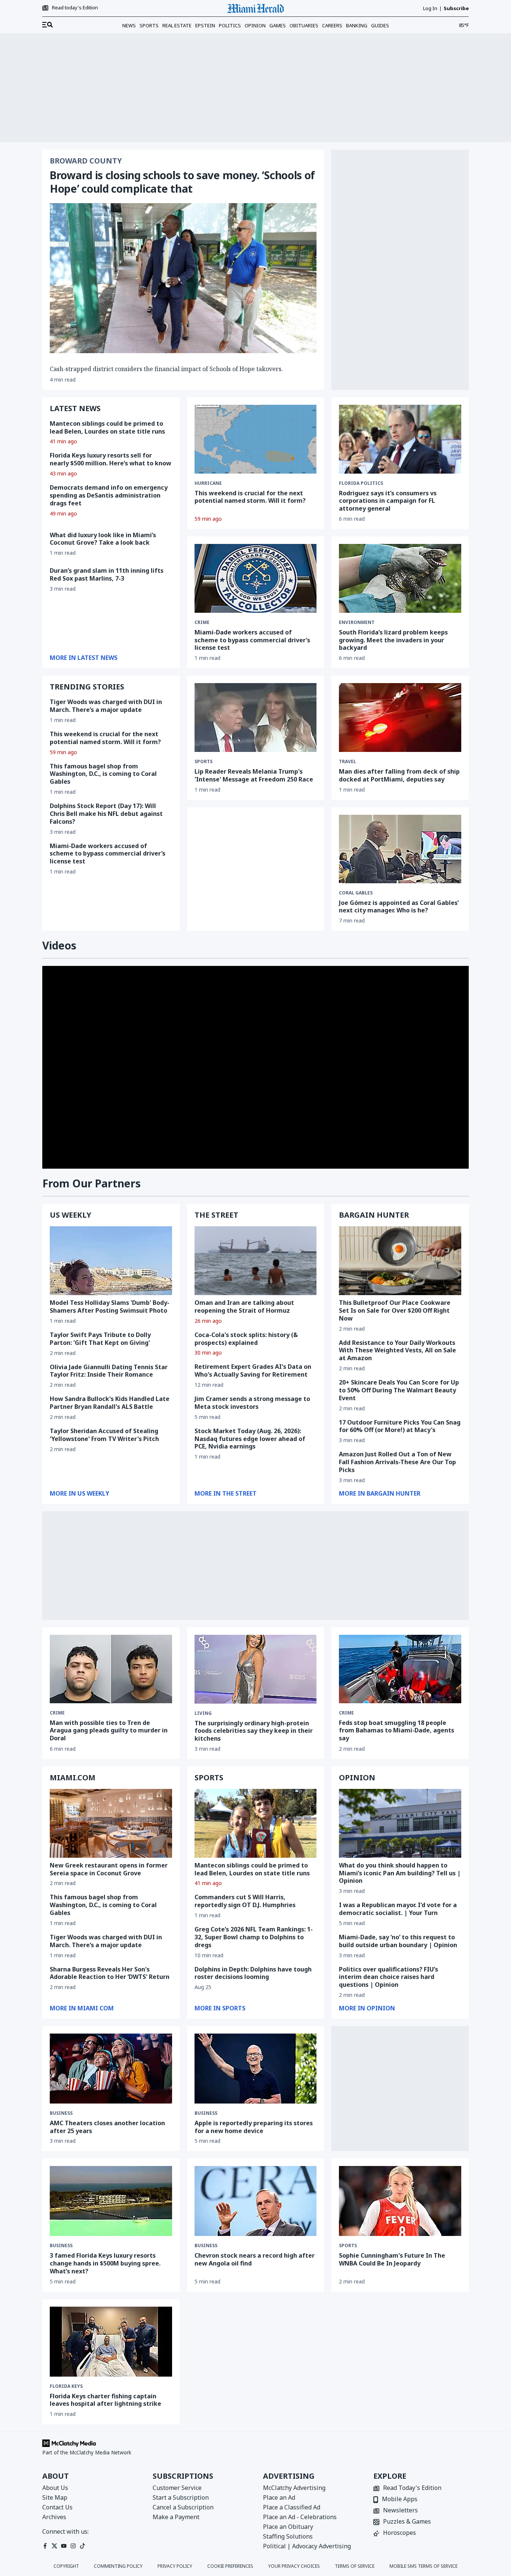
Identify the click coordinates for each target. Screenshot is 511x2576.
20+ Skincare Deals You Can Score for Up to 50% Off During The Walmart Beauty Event (399, 1390)
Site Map (55, 2497)
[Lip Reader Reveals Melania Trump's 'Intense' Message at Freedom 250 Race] (256, 718)
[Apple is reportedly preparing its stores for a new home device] (256, 2069)
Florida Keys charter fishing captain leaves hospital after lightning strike (105, 2400)
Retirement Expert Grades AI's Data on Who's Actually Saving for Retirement (253, 1370)
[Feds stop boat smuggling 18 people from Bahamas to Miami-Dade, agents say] (400, 1669)
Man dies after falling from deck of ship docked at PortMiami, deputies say (399, 775)
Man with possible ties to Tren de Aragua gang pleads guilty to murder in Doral (109, 1731)
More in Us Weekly (79, 1493)
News (129, 25)
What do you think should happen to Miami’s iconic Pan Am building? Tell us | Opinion (400, 1873)
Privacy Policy (175, 2566)
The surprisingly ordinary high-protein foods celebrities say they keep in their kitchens (254, 1731)
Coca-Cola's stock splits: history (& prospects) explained (246, 1339)
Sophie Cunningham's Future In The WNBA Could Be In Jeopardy (392, 2259)
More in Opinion (367, 2008)
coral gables (356, 893)
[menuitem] (48, 25)
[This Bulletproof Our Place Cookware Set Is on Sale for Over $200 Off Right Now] (400, 1261)
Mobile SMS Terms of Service (423, 2566)
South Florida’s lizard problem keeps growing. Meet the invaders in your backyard (393, 640)
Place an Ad (279, 2497)
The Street (216, 1215)
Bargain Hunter (374, 1215)
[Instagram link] (73, 2546)
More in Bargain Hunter (380, 1493)
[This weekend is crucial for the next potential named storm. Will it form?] (256, 439)
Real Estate (177, 25)
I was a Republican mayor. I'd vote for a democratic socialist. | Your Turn (398, 1909)
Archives (54, 2517)
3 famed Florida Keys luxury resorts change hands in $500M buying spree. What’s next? (105, 2263)
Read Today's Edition (412, 2488)
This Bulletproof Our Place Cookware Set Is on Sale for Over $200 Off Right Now (395, 1310)
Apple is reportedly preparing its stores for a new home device (254, 2127)
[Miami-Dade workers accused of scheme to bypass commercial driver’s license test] (256, 578)
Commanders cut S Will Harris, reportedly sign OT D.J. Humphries (245, 1901)
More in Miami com (82, 2008)
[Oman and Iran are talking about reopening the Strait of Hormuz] (256, 1261)
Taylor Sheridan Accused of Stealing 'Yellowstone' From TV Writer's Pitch (104, 1435)
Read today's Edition (75, 8)
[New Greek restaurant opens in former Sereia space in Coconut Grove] (111, 1823)
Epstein (205, 25)
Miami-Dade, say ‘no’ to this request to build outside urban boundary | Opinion (398, 1941)
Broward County (86, 161)
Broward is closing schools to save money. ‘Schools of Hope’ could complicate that (182, 182)
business (61, 2113)
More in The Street (226, 1493)
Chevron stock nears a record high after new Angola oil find (255, 2259)
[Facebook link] (45, 2546)
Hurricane (208, 483)
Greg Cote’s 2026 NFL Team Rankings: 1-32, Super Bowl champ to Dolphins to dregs (254, 1937)
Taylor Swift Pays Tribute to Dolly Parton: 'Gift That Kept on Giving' (100, 1339)
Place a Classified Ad (292, 2507)
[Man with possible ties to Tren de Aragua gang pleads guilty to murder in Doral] (111, 1669)
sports (204, 762)
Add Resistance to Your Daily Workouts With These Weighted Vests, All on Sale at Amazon (397, 1350)
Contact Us (57, 2507)
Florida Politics (361, 483)
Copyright (66, 2566)
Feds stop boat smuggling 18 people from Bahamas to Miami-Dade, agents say (397, 1731)
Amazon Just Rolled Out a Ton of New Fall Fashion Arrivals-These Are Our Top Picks (397, 1462)
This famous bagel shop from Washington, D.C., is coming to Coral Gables (103, 774)
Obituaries (304, 25)
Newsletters (400, 2511)
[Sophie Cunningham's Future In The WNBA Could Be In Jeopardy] (400, 2201)
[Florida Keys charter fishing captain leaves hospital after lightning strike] (111, 2342)
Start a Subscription (181, 2497)
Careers (332, 25)
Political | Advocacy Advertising (307, 2546)
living (203, 1713)
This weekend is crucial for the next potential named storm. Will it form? (250, 497)
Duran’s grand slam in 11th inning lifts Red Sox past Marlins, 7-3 (107, 574)
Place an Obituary (288, 2527)
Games (278, 25)
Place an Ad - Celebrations (300, 2517)
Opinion (255, 25)
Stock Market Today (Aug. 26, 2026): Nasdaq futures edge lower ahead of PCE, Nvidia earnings (250, 1439)
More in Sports (220, 2008)
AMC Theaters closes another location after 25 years (107, 2127)
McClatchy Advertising (294, 2488)
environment (357, 622)
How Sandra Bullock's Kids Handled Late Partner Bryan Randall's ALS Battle (110, 1403)
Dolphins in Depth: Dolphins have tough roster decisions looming (253, 1973)
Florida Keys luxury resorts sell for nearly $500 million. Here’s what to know (111, 459)
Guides (380, 25)
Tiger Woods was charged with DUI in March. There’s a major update (106, 706)
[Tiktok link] (82, 2546)
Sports (149, 25)
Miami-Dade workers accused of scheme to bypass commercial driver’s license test (108, 854)
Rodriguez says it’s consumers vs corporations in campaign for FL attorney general (388, 501)
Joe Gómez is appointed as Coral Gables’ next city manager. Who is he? (399, 907)
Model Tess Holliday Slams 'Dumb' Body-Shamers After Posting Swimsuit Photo (110, 1307)
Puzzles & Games (407, 2522)
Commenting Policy (118, 2566)
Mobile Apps (400, 2499)
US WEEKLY (71, 1215)
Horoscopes (400, 2533)
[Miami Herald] (255, 8)
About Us (55, 2488)
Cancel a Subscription (183, 2507)
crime (202, 622)
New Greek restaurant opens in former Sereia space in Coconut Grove (109, 1869)
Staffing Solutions (288, 2536)
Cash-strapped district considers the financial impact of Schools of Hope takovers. (166, 369)
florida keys (66, 2386)
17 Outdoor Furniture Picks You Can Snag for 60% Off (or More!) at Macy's (400, 1426)
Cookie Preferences (230, 2566)
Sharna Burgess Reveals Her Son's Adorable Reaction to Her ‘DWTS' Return (110, 1973)
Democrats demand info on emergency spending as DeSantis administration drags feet (109, 495)
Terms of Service (355, 2566)
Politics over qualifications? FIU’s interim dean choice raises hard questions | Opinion (388, 1977)
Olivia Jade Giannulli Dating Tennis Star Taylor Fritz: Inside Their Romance (109, 1371)
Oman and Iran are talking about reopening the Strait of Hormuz (244, 1307)
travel (348, 762)
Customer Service (177, 2488)
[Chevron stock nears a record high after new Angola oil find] (256, 2201)
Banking (357, 25)
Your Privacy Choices (294, 2566)
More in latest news (84, 658)
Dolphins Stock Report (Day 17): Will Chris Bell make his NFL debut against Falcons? (106, 814)
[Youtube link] (64, 2546)
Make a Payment (176, 2517)
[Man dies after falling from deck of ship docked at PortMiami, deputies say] (400, 718)
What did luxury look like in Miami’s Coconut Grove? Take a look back (103, 539)
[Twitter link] (54, 2546)
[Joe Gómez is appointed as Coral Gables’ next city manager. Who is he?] (400, 849)
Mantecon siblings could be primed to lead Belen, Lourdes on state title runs (107, 427)
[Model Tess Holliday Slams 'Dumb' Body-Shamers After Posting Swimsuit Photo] (111, 1261)
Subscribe (456, 8)
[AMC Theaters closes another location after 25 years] (111, 2069)
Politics (230, 25)
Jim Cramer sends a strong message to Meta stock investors (252, 1403)
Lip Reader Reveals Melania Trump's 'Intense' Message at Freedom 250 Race (254, 775)
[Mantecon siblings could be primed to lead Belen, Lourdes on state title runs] (256, 1823)
